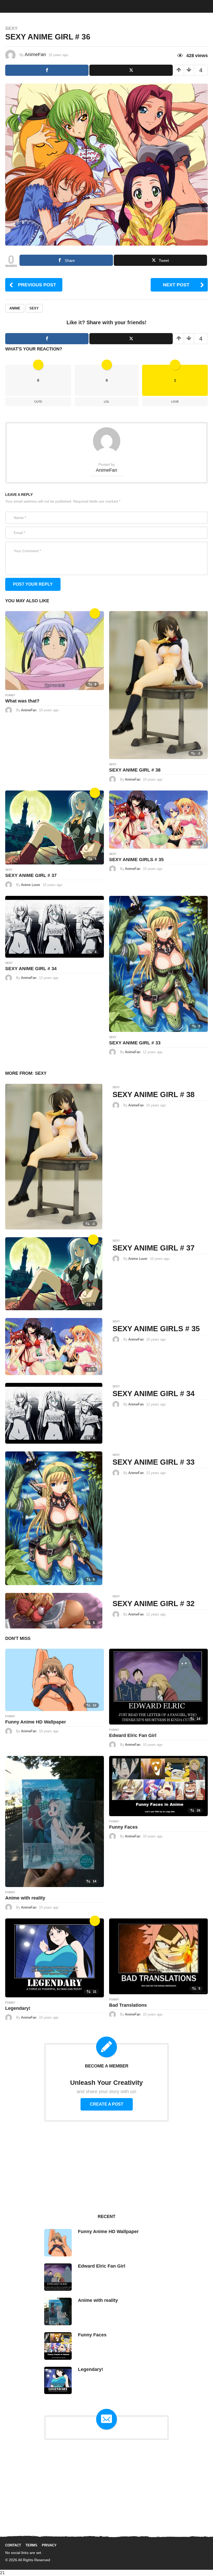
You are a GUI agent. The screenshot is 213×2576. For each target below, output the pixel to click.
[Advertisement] (106, 2167)
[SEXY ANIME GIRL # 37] (55, 827)
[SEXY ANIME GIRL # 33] (158, 964)
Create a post (107, 2104)
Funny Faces (123, 1827)
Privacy (49, 2545)
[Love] (95, 1921)
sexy (34, 308)
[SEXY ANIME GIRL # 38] (158, 685)
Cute (38, 402)
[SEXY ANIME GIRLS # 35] (158, 819)
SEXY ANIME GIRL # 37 (31, 875)
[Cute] (95, 613)
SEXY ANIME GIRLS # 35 (136, 860)
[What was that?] (55, 650)
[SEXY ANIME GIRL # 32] (54, 1610)
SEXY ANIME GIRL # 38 (135, 770)
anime (15, 308)
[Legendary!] (55, 1958)
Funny (10, 695)
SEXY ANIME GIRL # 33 (135, 1043)
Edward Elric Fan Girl (133, 1735)
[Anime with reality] (55, 1821)
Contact (13, 2545)
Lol (107, 402)
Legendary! (18, 2008)
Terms (31, 2545)
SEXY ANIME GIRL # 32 (154, 1604)
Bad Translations (128, 2005)
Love (175, 402)
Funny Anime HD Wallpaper (36, 1722)
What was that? (22, 701)
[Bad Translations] (158, 1956)
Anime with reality (25, 1898)
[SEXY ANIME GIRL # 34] (55, 926)
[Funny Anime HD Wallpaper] (55, 1680)
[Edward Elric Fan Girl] (158, 1686)
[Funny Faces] (158, 1786)
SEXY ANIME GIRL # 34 (31, 969)
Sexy (11, 28)
